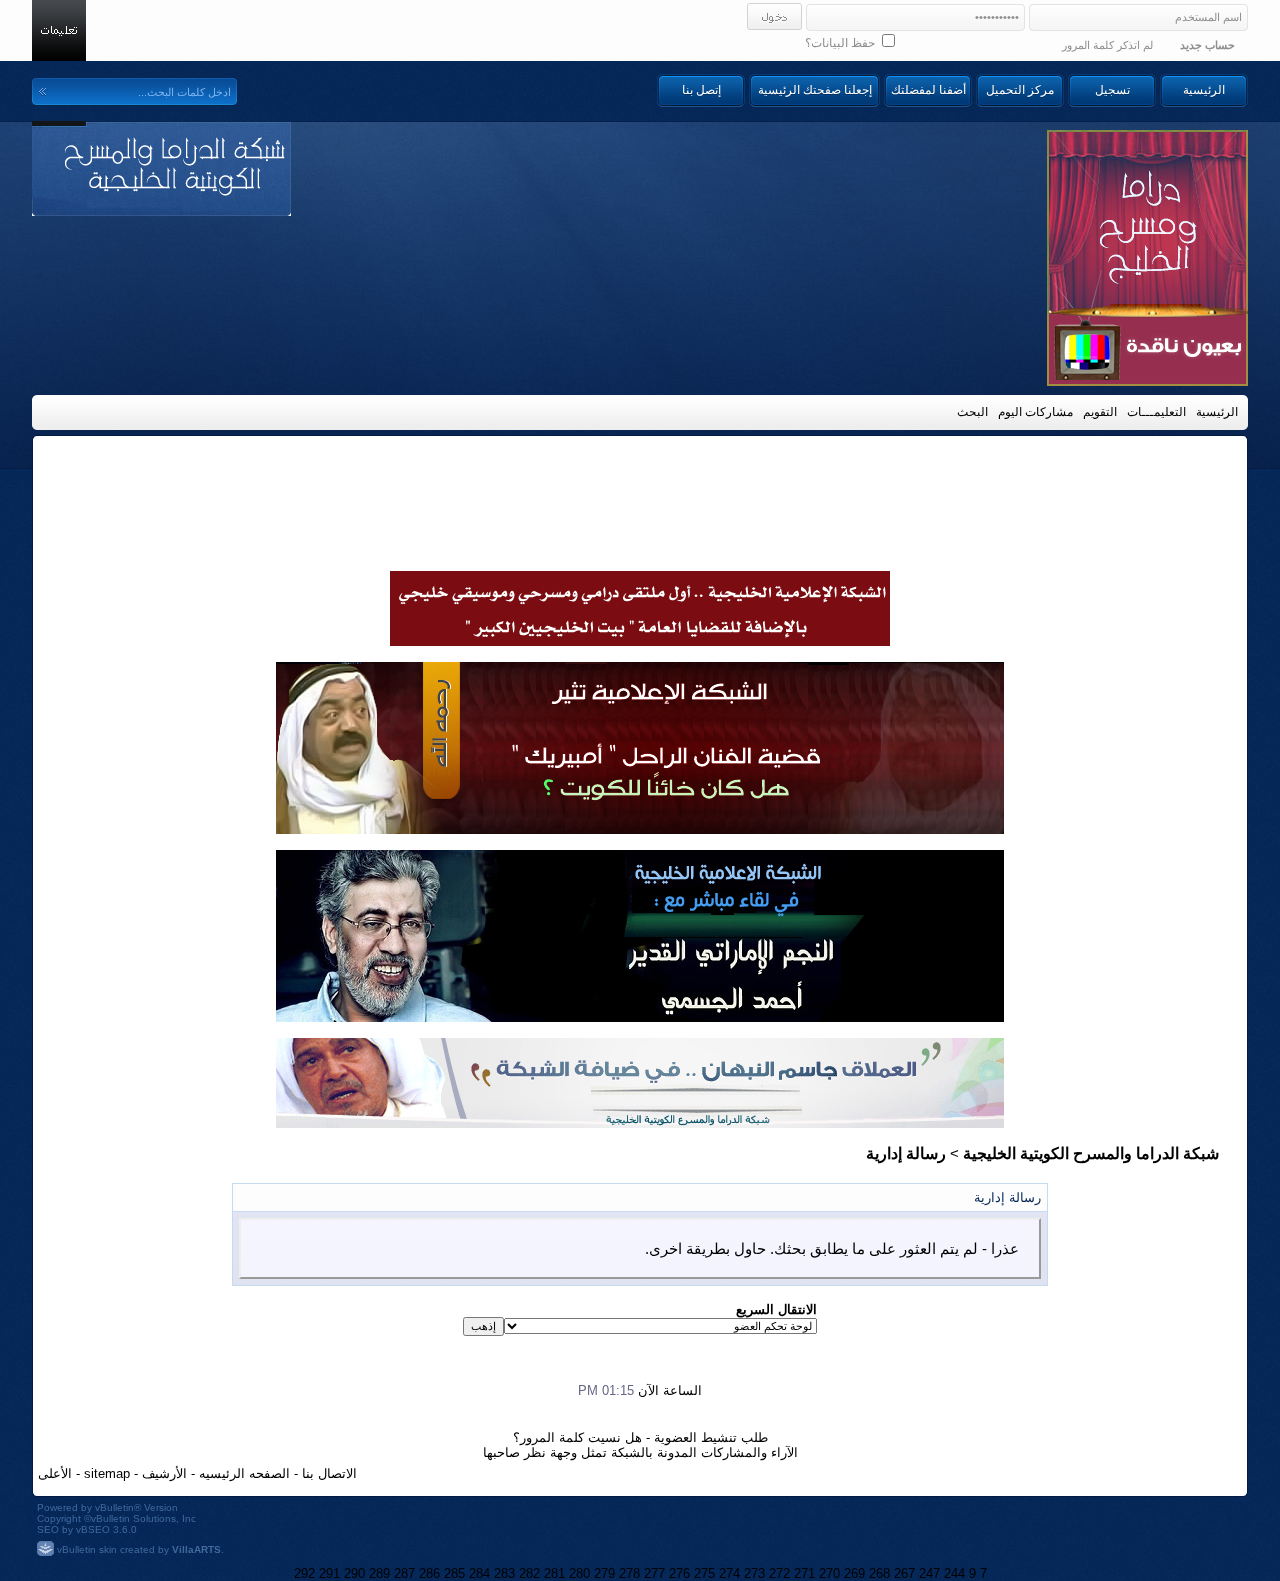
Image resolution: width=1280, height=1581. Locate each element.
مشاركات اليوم (1035, 412)
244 (954, 1573)
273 (754, 1573)
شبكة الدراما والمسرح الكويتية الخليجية (1091, 1153)
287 (404, 1573)
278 (629, 1573)
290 (354, 1573)
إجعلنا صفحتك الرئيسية (815, 90)
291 (329, 1573)
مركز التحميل (1020, 90)
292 (304, 1573)
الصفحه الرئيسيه (244, 1473)
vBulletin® (118, 1507)
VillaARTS (196, 1549)
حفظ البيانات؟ (841, 43)
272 (779, 1573)
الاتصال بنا (329, 1473)
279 (604, 1573)
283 (504, 1573)
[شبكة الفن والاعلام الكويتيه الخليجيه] (640, 829)
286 (429, 1573)
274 (729, 1573)
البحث (972, 412)
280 (579, 1573)
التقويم (1100, 412)
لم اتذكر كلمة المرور (1107, 45)
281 (554, 1573)
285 (454, 1573)
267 (904, 1573)
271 (804, 1573)
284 (479, 1573)
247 (929, 1573)
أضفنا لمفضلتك (928, 90)
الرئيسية (1204, 90)
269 (854, 1573)
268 (879, 1573)
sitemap (107, 1473)
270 (829, 1573)
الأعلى (55, 1473)
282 (529, 1573)
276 (679, 1573)
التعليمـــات (1156, 412)
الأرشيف (164, 1473)
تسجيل (1112, 90)
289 (379, 1573)
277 (654, 1573)
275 (704, 1573)
